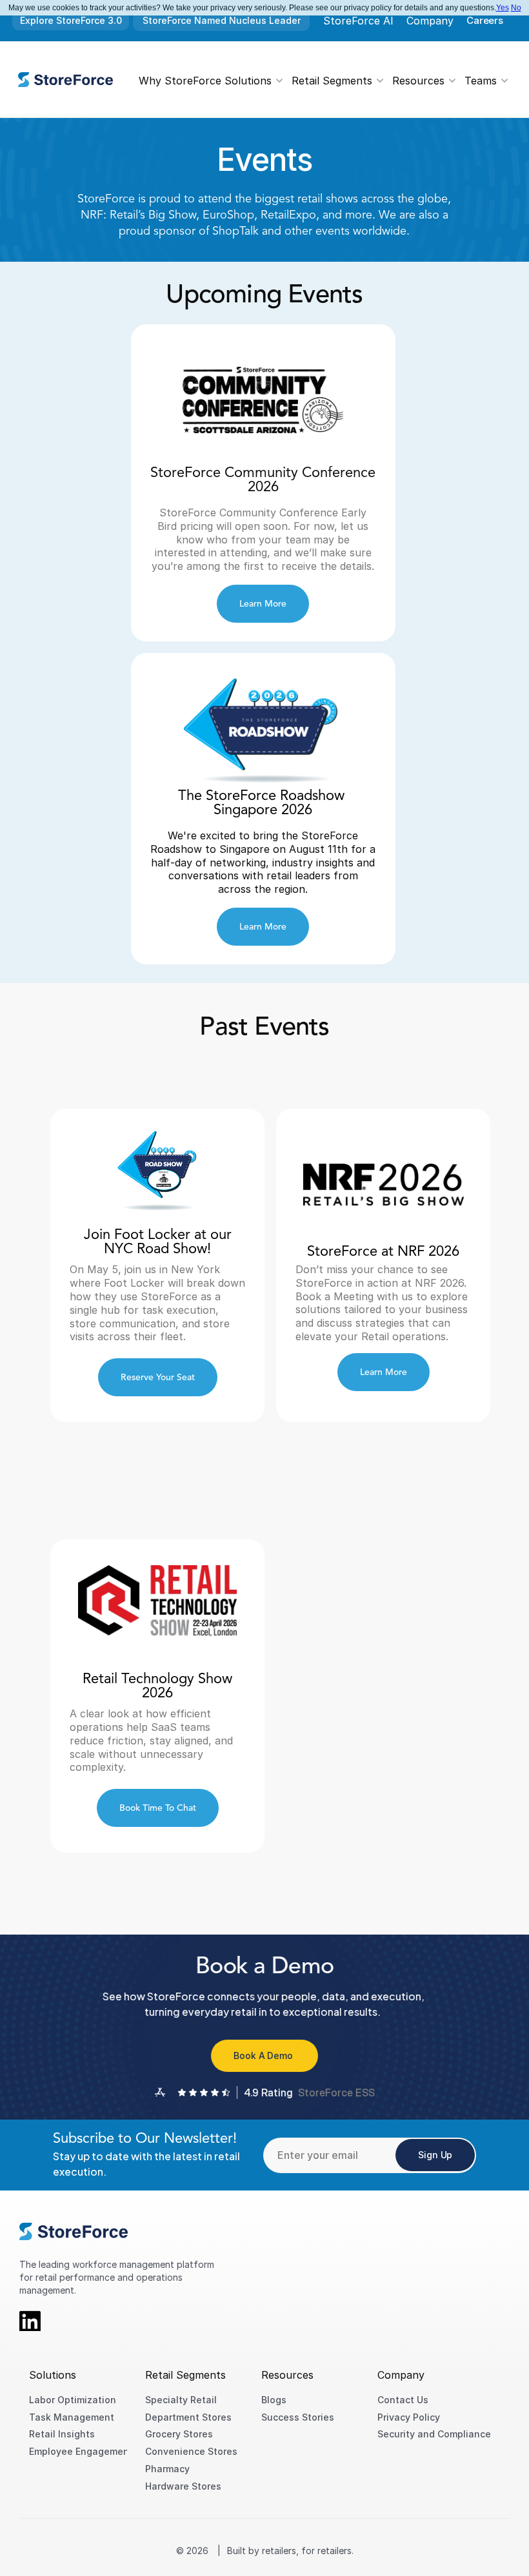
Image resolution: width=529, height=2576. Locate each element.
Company (430, 21)
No (516, 8)
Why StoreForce (180, 80)
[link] (65, 80)
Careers (485, 20)
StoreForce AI (358, 21)
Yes (503, 8)
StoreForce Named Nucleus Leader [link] (222, 20)
